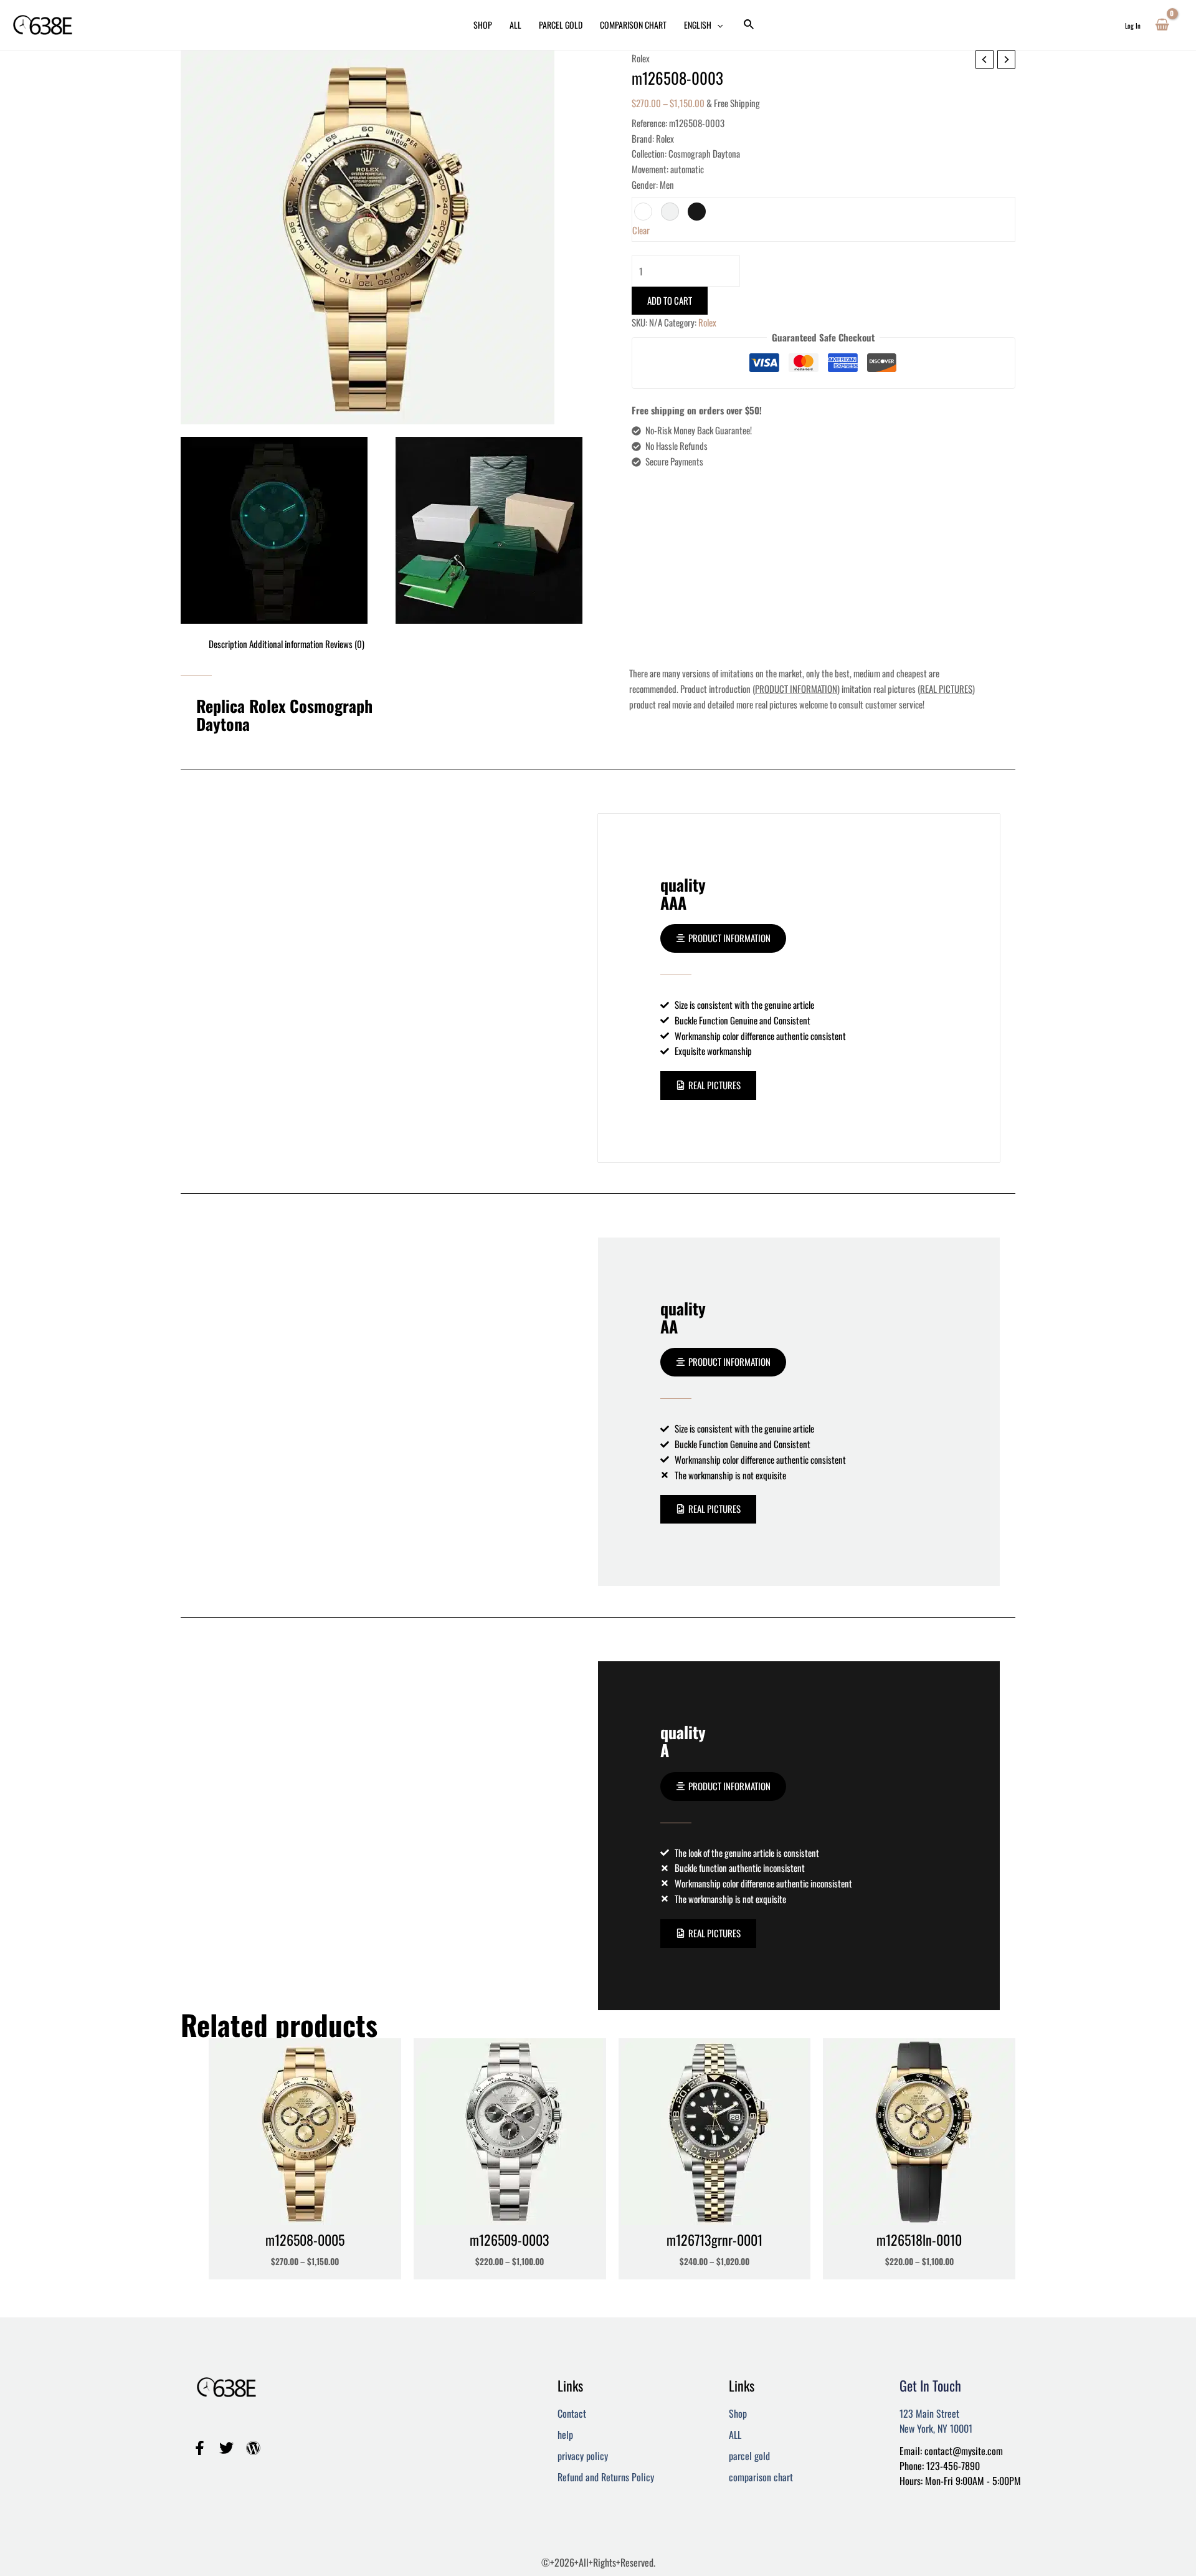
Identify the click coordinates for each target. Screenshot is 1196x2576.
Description (228, 644)
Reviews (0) (345, 644)
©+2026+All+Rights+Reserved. (598, 2562)
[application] (717, 25)
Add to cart (670, 300)
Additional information (286, 644)
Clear (641, 230)
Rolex (641, 58)
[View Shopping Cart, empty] (1162, 25)
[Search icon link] (749, 25)
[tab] (228, 644)
